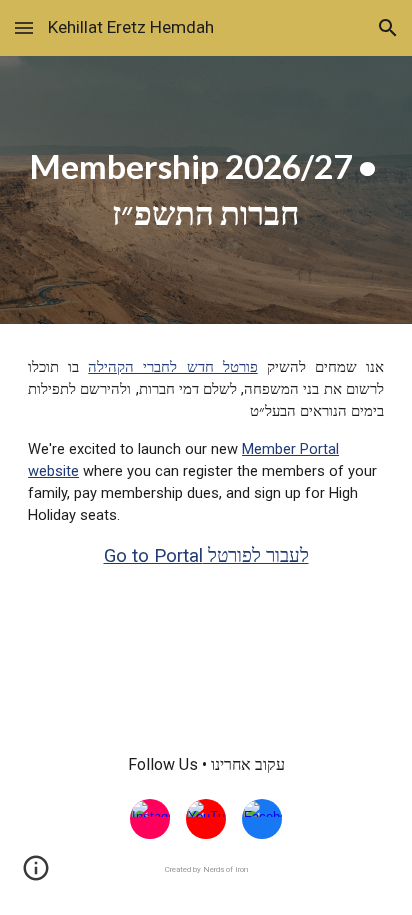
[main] (206, 190)
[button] (24, 27)
